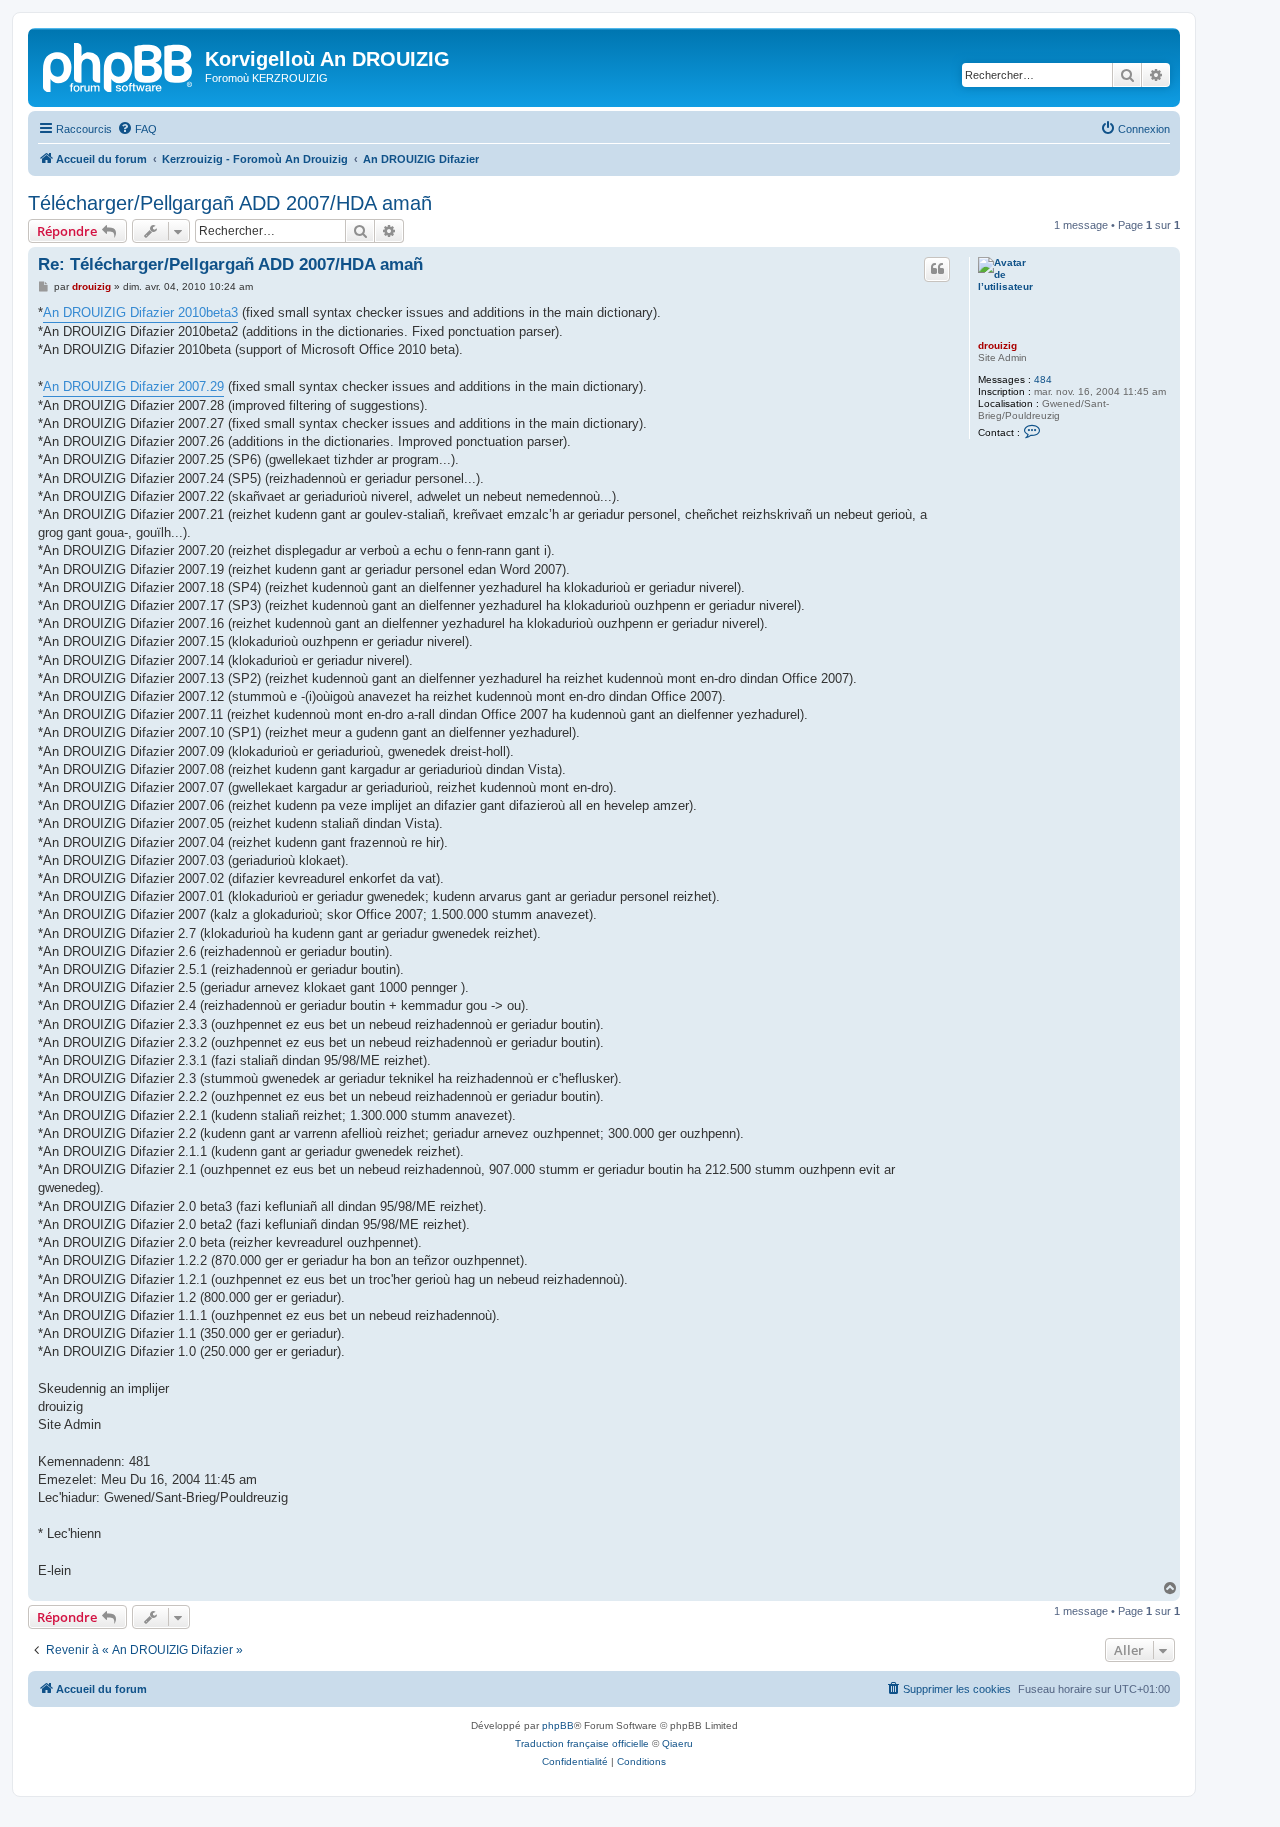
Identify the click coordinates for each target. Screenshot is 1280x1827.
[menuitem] (137, 129)
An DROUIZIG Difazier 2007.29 (133, 386)
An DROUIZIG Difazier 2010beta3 (140, 312)
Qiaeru (677, 1743)
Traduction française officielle (582, 1743)
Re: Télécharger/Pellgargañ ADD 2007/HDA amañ (230, 264)
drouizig (997, 345)
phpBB (558, 1725)
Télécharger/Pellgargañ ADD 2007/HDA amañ (230, 203)
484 (1043, 379)
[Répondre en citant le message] (937, 269)
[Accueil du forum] (119, 65)
